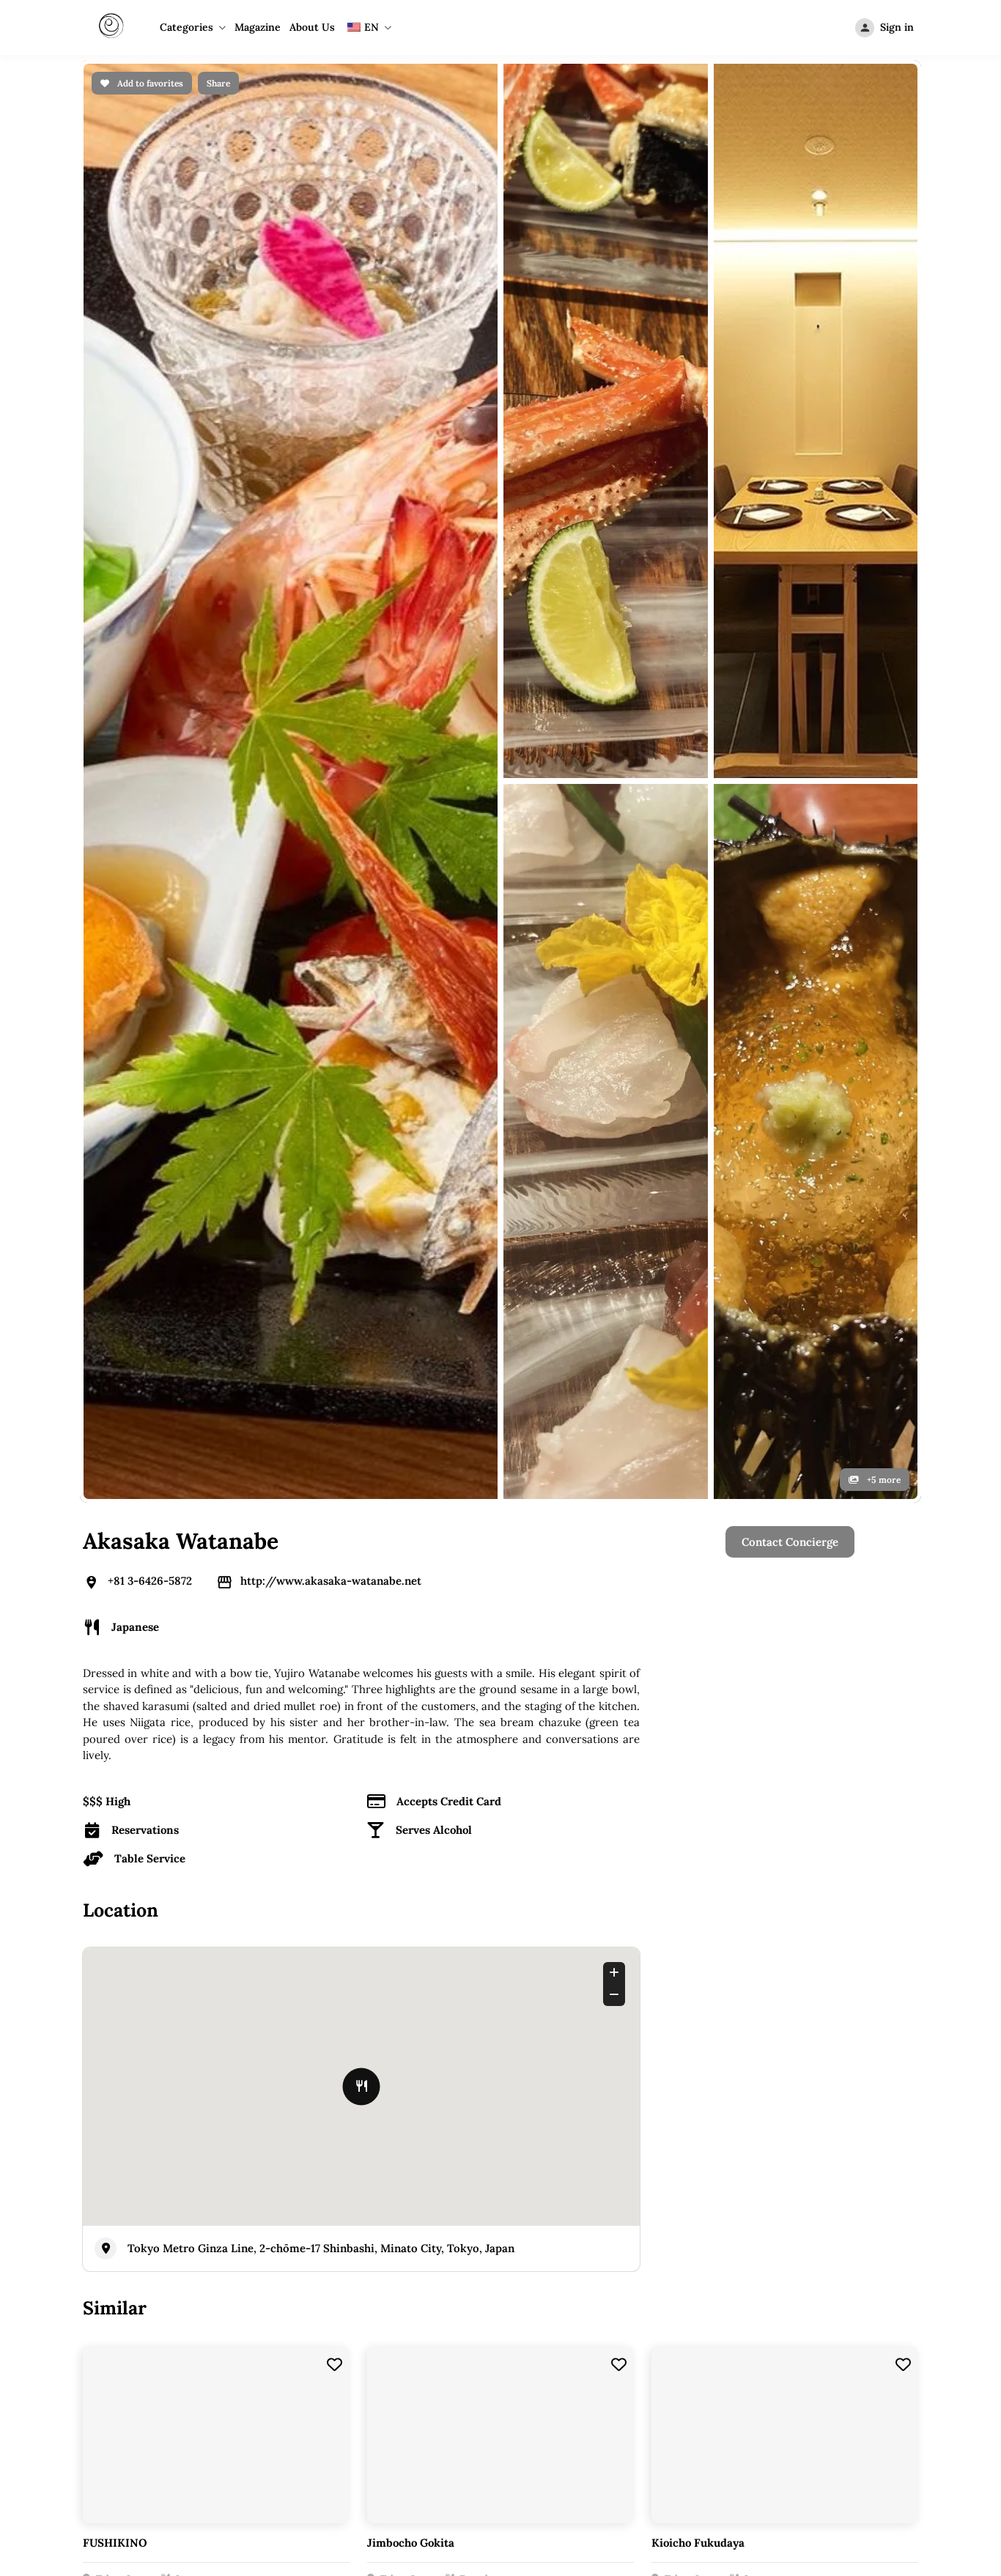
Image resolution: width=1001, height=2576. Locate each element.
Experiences (577, 1697)
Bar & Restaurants (592, 1647)
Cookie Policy (777, 1672)
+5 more (883, 431)
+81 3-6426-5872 (150, 532)
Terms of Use (776, 1697)
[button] (807, 1921)
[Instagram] (500, 1879)
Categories (186, 27)
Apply (368, 1672)
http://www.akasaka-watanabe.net (331, 532)
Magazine (258, 27)
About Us (312, 27)
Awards (373, 1697)
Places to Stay (582, 1672)
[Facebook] (460, 1879)
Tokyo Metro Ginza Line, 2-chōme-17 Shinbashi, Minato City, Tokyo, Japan (321, 1200)
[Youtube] (541, 1879)
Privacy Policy (778, 1647)
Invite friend (577, 1722)
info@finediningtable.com (844, 1879)
